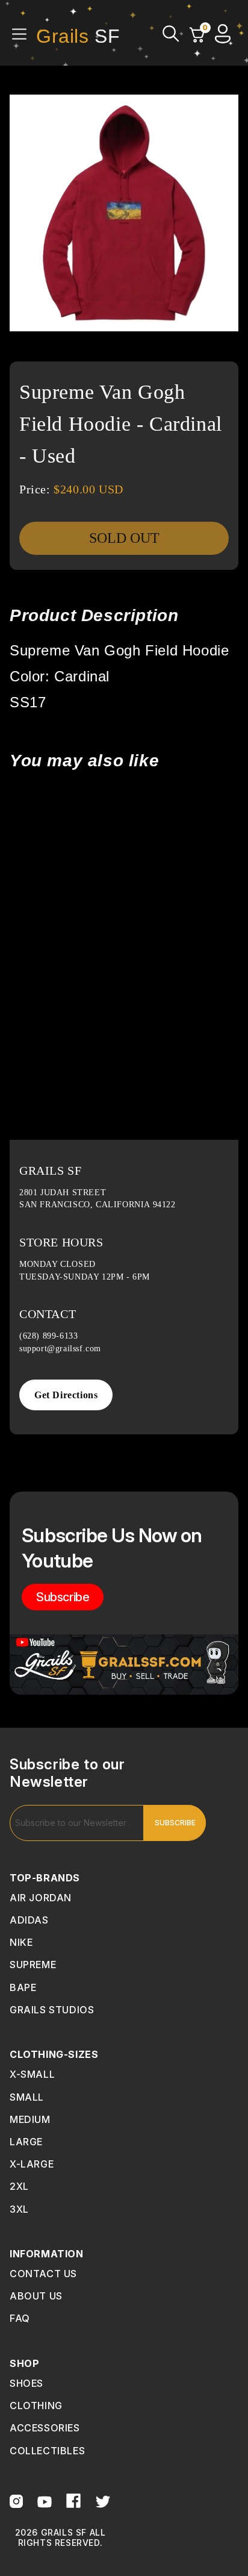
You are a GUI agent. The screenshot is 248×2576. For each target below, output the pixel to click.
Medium (30, 2119)
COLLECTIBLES (47, 2451)
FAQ (20, 2318)
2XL (19, 2186)
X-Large (32, 2164)
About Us (36, 2296)
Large (26, 2142)
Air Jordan (41, 1898)
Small (27, 2097)
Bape (23, 1987)
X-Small (32, 2074)
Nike (21, 1942)
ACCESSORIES (45, 2428)
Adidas (29, 1920)
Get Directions (66, 1395)
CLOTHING (36, 2406)
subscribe (63, 1597)
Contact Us (43, 2274)
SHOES (26, 2383)
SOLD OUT (124, 538)
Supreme (33, 1965)
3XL (19, 2209)
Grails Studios (52, 2010)
